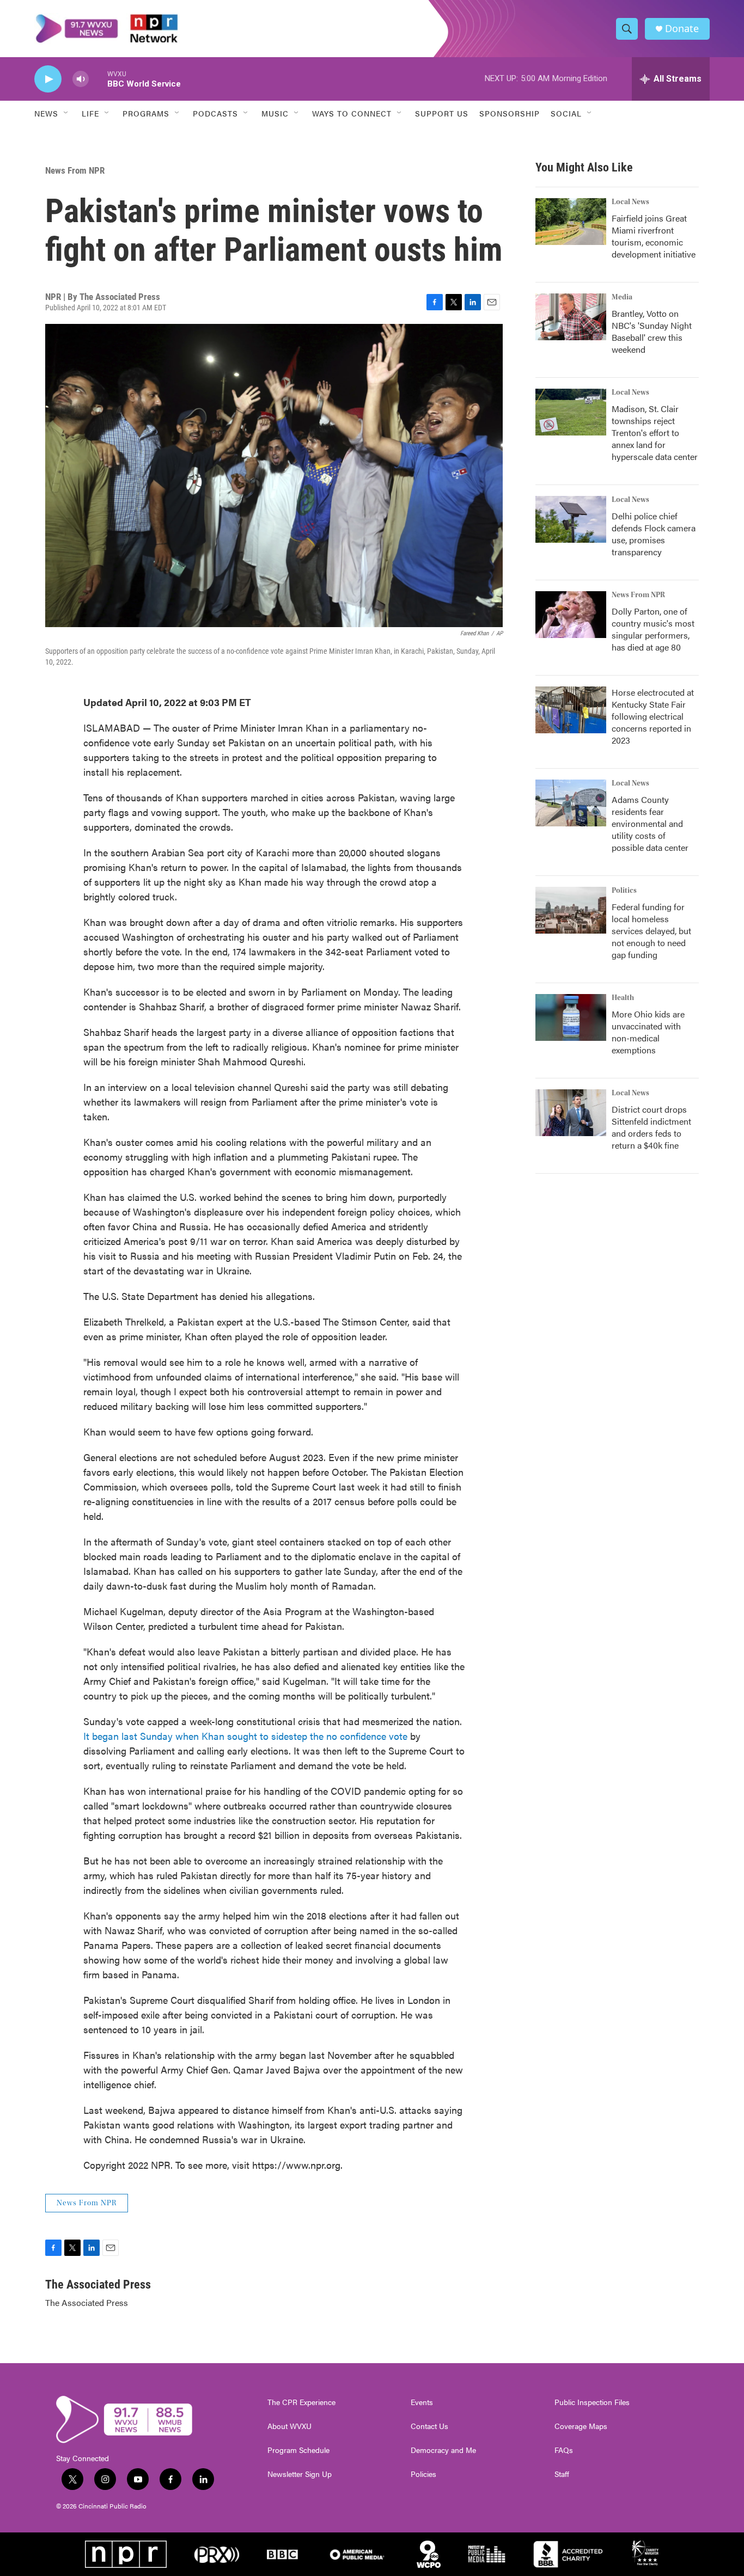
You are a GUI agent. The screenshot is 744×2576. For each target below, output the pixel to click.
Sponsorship (510, 113)
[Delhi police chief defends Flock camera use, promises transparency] (571, 519)
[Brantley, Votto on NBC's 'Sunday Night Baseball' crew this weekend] (571, 317)
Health (623, 998)
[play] (48, 79)
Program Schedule (298, 2450)
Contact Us (429, 2426)
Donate (682, 29)
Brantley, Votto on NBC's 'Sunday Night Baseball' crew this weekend (652, 331)
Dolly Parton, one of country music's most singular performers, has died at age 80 (653, 629)
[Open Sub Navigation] (66, 113)
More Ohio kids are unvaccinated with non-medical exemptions (648, 1032)
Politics (624, 891)
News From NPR (75, 170)
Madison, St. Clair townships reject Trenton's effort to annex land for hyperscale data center (655, 433)
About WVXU (289, 2426)
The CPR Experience (301, 2402)
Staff (562, 2474)
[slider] (98, 79)
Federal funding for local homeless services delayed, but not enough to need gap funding (651, 931)
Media (622, 297)
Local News (630, 202)
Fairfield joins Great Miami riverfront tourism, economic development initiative (654, 236)
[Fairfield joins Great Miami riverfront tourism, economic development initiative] (571, 222)
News (46, 113)
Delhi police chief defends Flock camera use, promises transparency (654, 534)
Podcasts (215, 113)
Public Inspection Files (592, 2402)
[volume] (81, 79)
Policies (423, 2474)
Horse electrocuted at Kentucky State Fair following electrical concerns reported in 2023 (653, 716)
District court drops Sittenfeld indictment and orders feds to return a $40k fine (651, 1127)
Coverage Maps (581, 2426)
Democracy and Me (443, 2450)
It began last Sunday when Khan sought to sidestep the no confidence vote (245, 1736)
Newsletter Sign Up (300, 2474)
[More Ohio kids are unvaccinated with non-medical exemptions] (571, 1017)
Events (422, 2402)
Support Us (442, 113)
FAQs (564, 2450)
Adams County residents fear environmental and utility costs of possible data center (650, 823)
